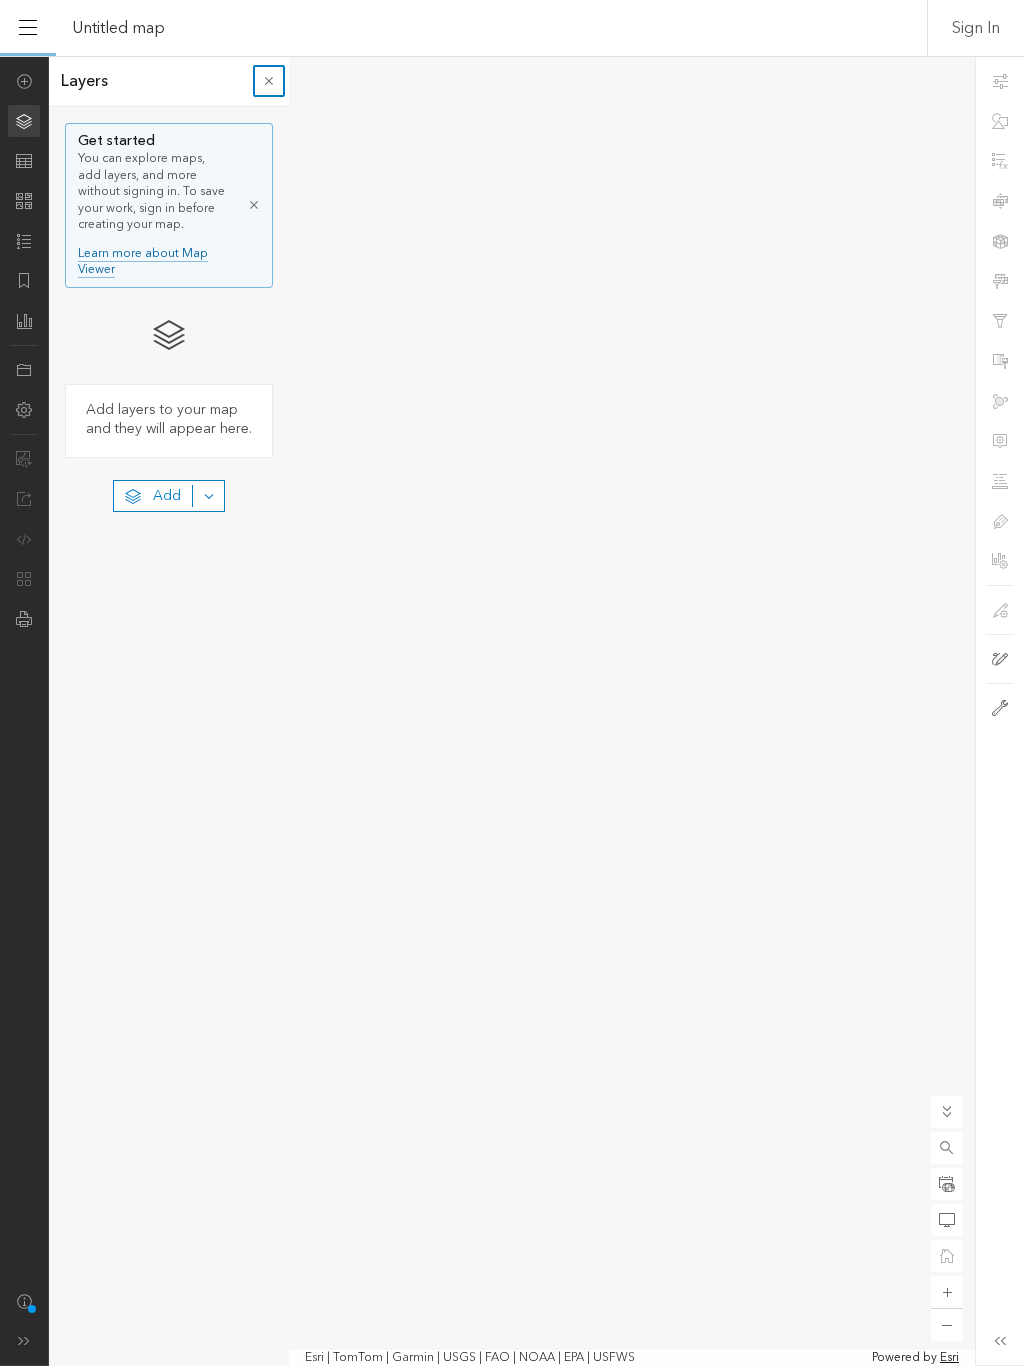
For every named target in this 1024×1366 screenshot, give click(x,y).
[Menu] (28, 28)
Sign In (976, 28)
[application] (512, 711)
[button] (947, 1148)
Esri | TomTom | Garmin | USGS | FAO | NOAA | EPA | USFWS (470, 1358)
